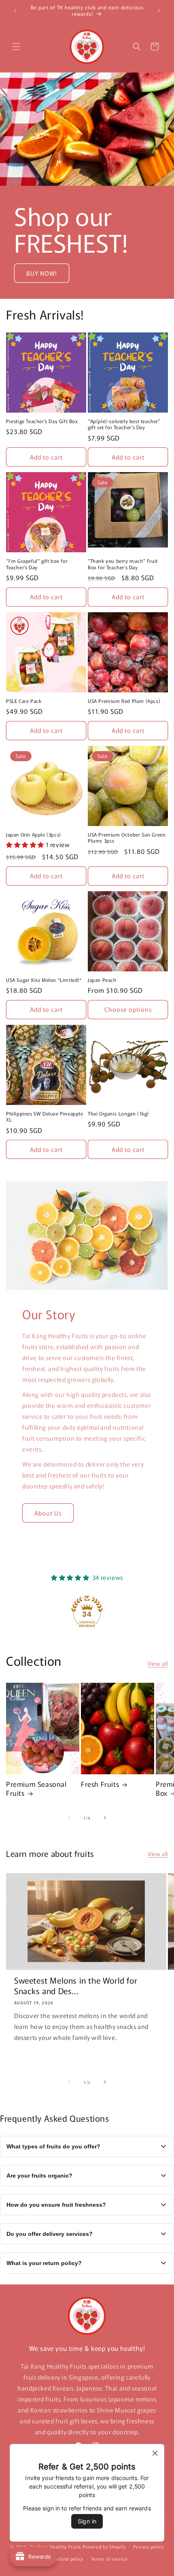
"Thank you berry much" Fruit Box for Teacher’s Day (123, 564)
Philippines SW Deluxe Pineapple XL (45, 1117)
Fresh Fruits (100, 1784)
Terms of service (109, 2559)
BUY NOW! (42, 273)
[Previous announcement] (15, 11)
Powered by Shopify (104, 2546)
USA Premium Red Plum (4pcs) (124, 701)
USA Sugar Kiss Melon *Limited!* (44, 980)
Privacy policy (149, 2546)
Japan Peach (102, 980)
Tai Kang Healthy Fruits (55, 2546)
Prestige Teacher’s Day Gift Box (42, 421)
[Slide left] (69, 1818)
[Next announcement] (159, 11)
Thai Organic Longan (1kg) (118, 1113)
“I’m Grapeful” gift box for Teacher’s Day (37, 564)
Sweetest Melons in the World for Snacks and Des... (76, 1986)
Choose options (128, 1009)
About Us (48, 1513)
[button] (16, 47)
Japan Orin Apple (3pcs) (34, 835)
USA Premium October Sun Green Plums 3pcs (127, 838)
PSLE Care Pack (24, 701)
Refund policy (69, 2559)
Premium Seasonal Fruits (36, 1788)
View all (158, 1663)
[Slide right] (105, 1818)
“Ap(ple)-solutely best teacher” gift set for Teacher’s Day (124, 424)
